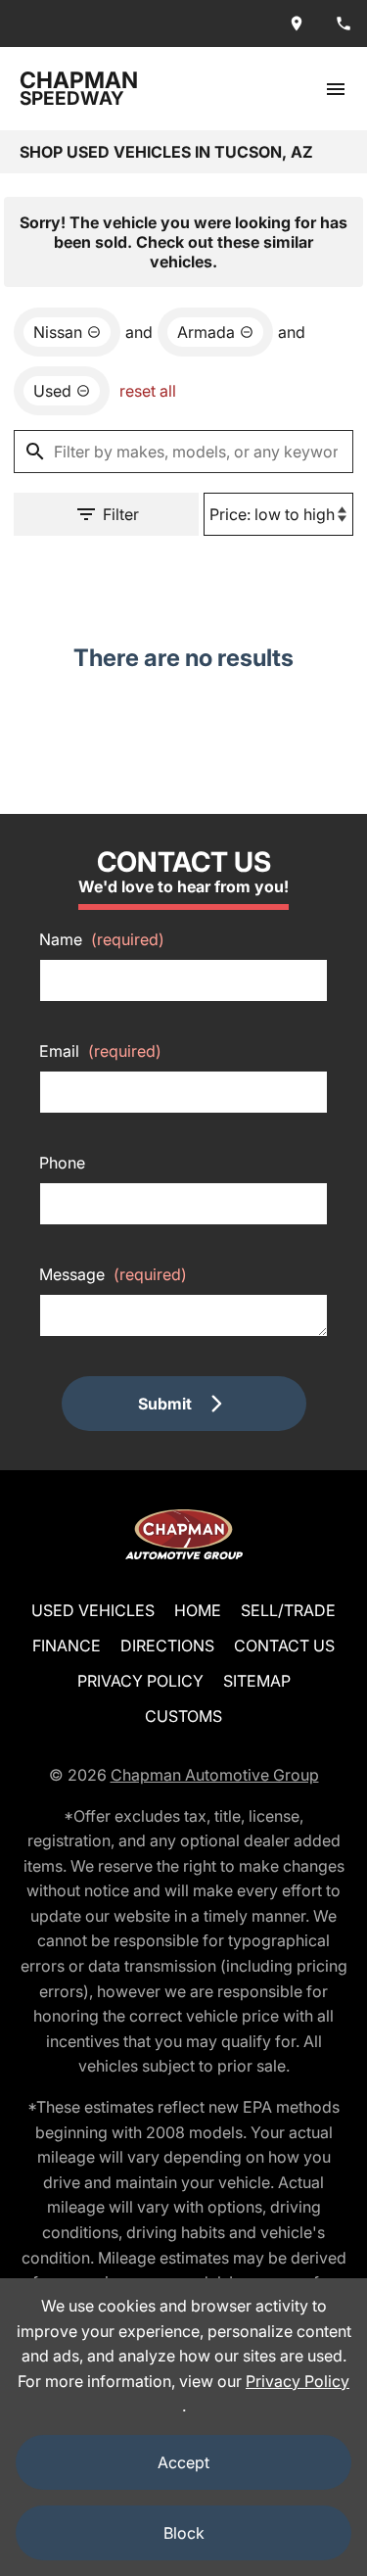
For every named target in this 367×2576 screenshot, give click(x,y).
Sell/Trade (288, 1610)
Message (113, 1274)
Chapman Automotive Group (215, 1775)
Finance (67, 1646)
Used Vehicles (93, 1610)
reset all (148, 391)
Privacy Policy (140, 1681)
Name (102, 939)
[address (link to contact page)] (297, 24)
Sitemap (257, 1681)
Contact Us (284, 1646)
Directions (167, 1646)
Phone (62, 1163)
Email (100, 1051)
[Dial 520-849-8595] (344, 24)
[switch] (336, 89)
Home (198, 1610)
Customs (183, 1716)
